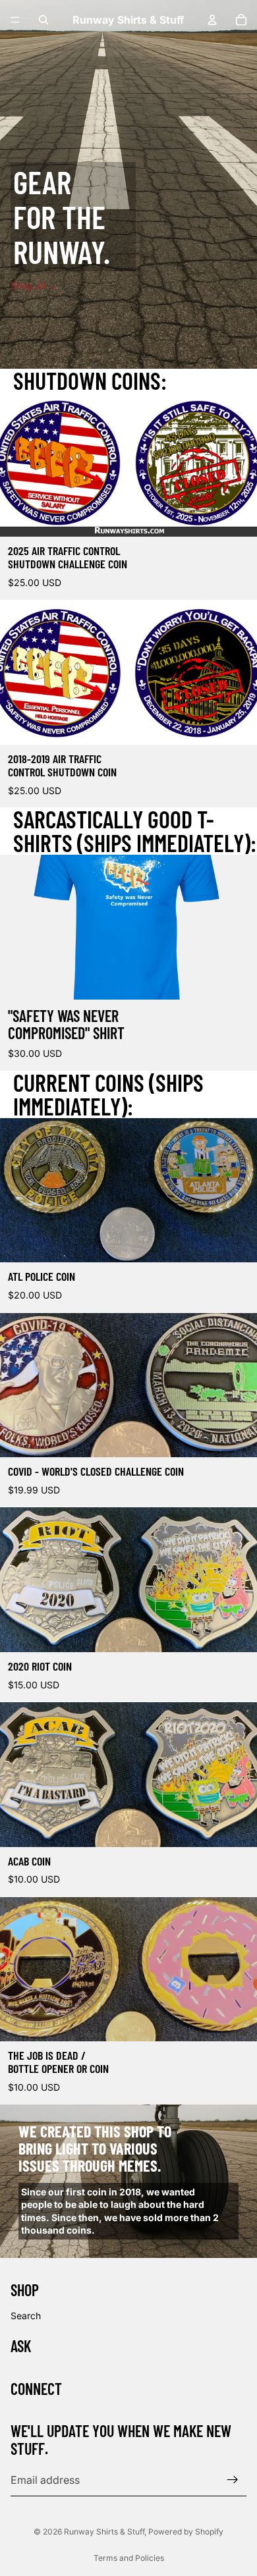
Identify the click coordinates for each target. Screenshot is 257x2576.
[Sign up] (233, 2480)
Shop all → (34, 285)
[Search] (43, 20)
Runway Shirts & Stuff (104, 2532)
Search (26, 2316)
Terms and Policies (129, 2558)
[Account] (212, 20)
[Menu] (15, 20)
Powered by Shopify (186, 2532)
